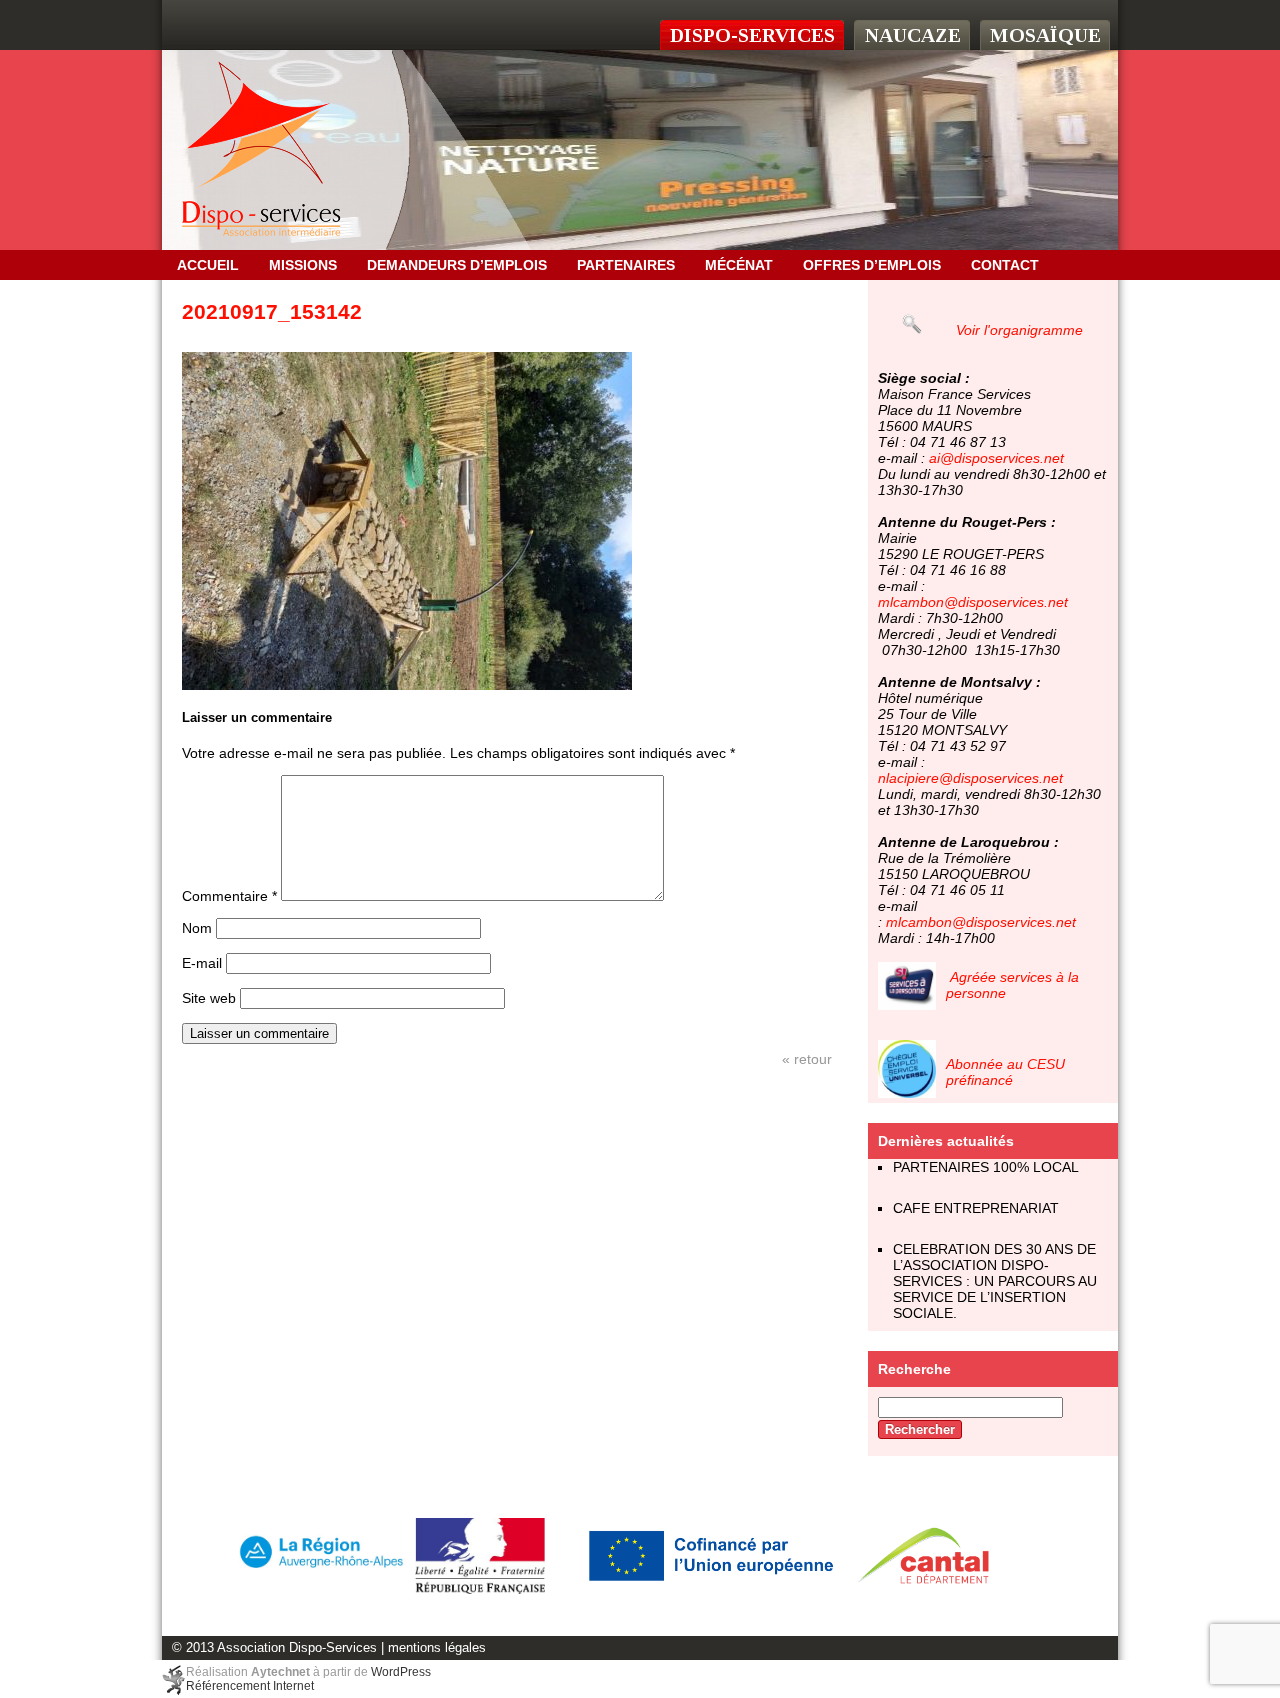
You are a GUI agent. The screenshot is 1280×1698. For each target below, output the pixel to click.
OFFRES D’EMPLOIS (872, 265)
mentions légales (437, 1648)
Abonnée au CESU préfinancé (1005, 1072)
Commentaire (229, 896)
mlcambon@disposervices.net (973, 602)
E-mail (202, 963)
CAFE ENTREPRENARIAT (976, 1208)
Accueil (208, 265)
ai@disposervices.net (996, 458)
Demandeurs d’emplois (457, 265)
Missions (303, 265)
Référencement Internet (250, 1686)
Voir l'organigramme (1019, 330)
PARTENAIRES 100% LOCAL (986, 1167)
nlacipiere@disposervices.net (970, 778)
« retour (807, 1059)
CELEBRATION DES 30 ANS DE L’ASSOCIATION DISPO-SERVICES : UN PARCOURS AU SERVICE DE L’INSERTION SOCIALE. (995, 1281)
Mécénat (739, 265)
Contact (1005, 265)
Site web (209, 998)
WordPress (401, 1672)
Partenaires (626, 265)
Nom (197, 928)
